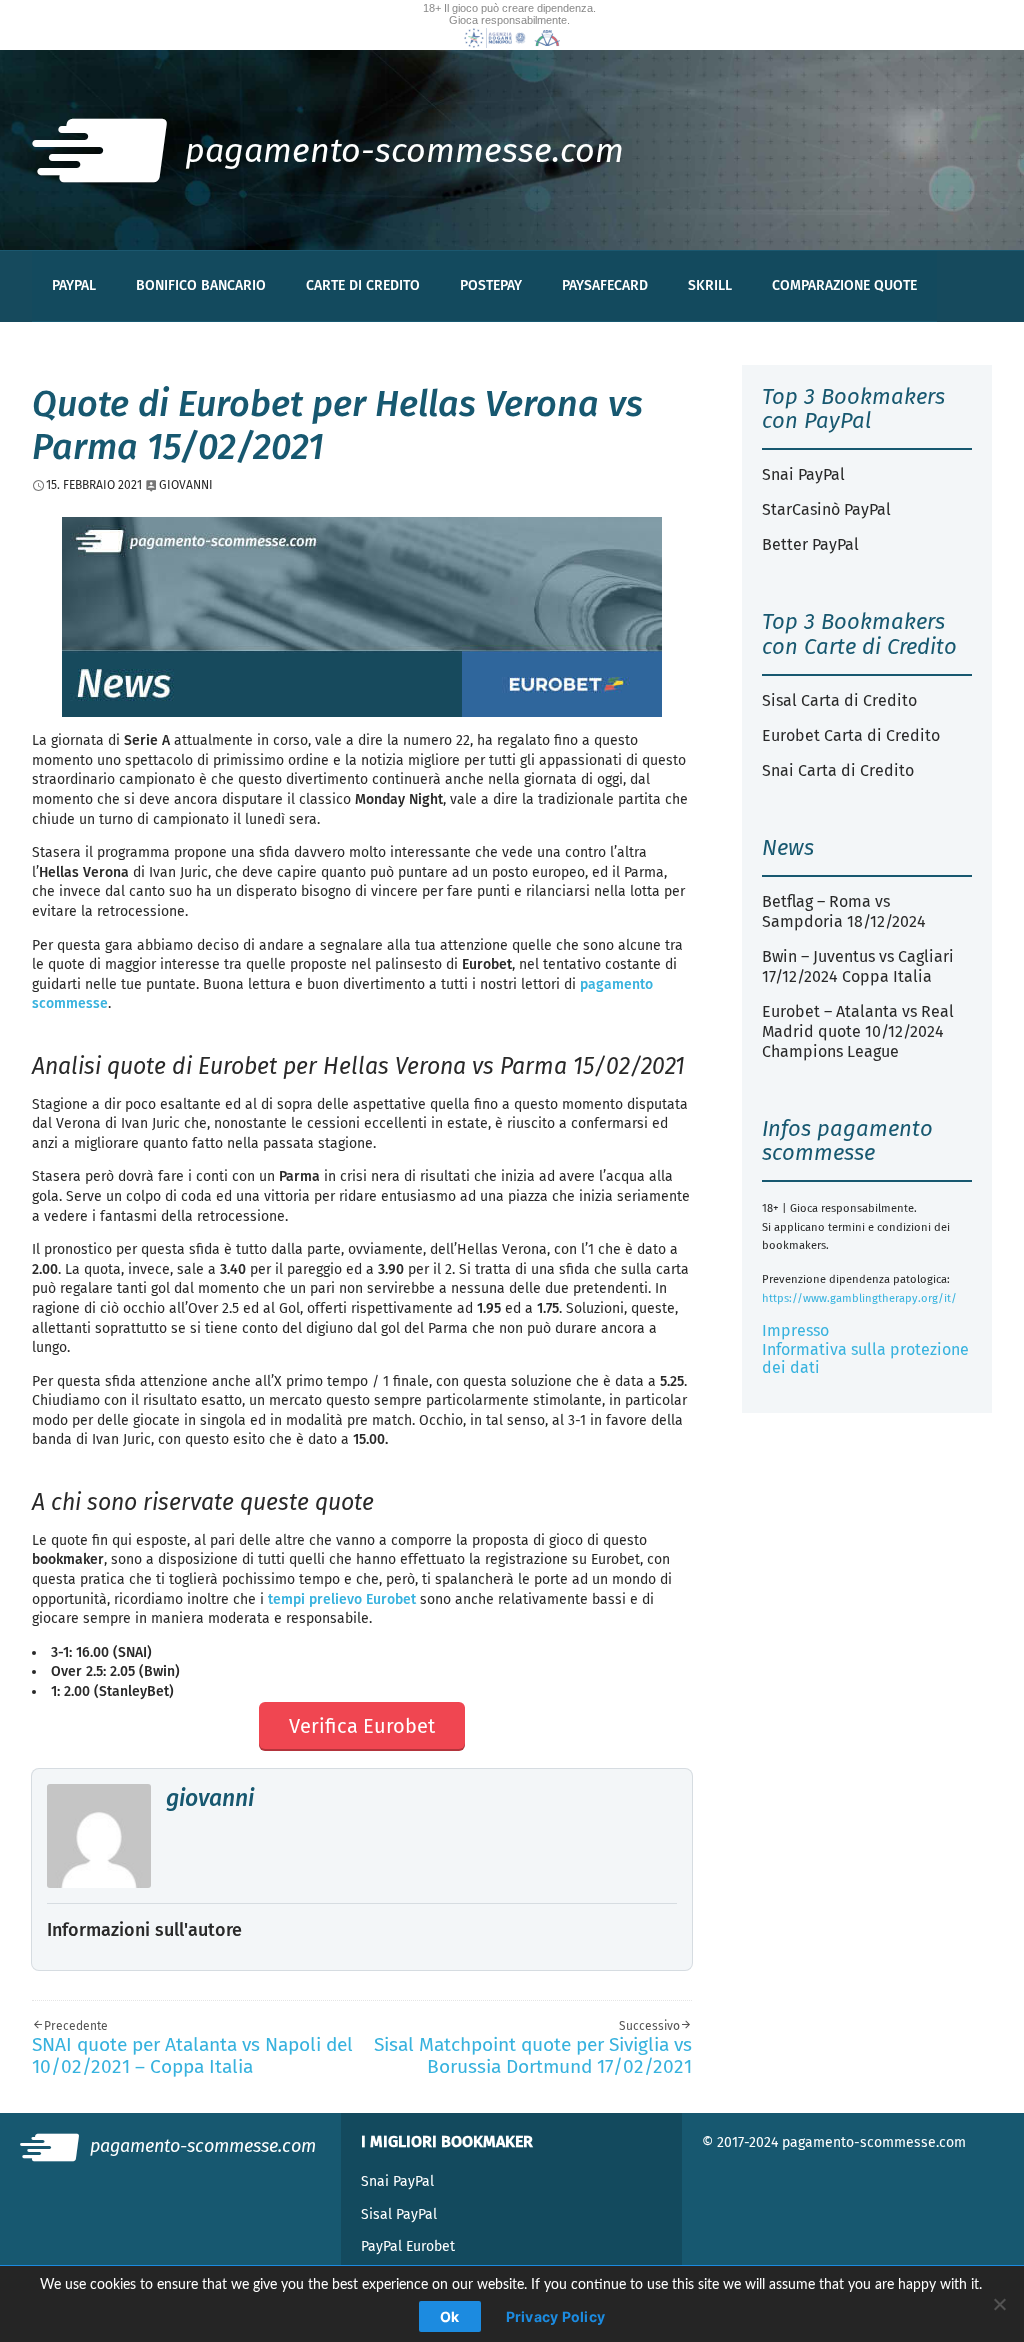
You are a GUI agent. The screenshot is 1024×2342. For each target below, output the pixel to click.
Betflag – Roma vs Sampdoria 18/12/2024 (844, 911)
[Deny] (999, 2304)
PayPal (74, 285)
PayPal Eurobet (408, 2246)
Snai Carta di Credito (838, 770)
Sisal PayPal (399, 2214)
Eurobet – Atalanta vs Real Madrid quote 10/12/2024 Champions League (858, 1031)
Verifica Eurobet (362, 1726)
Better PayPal (810, 544)
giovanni (210, 1798)
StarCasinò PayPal (826, 509)
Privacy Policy (556, 2316)
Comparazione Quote (844, 285)
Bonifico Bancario (201, 285)
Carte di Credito (363, 285)
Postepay (491, 285)
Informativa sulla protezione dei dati (865, 1358)
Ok (450, 2316)
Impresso (795, 1330)
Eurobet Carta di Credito (851, 735)
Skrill (710, 285)
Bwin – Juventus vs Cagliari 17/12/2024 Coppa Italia (858, 966)
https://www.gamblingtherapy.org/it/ (859, 1298)
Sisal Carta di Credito (839, 700)
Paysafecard (605, 285)
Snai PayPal (803, 474)
